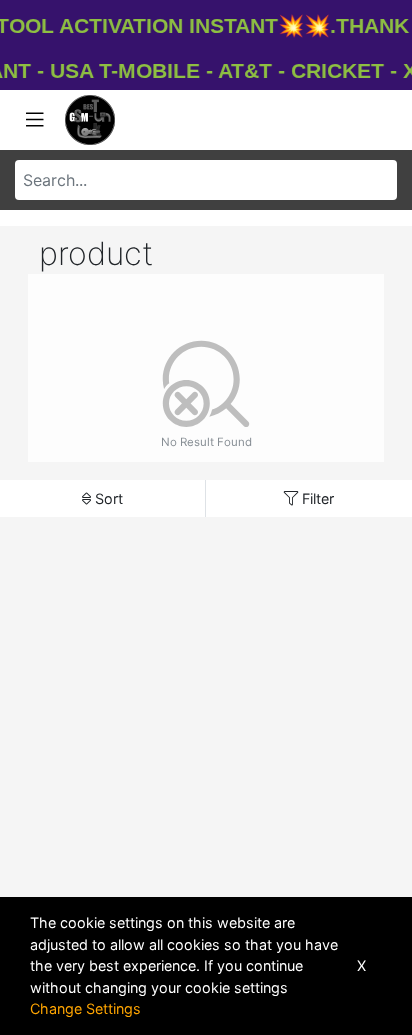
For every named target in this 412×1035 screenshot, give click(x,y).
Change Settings (85, 1008)
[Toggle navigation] (35, 120)
